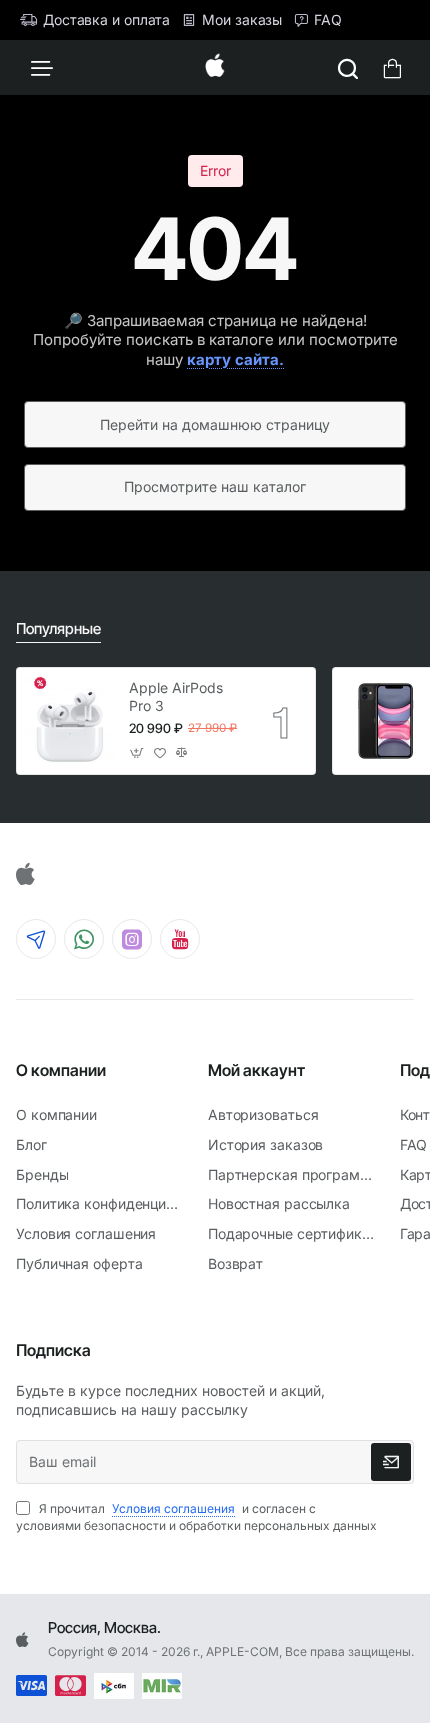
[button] (137, 752)
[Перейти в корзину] (392, 67)
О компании (61, 1070)
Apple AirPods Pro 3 (176, 696)
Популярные (58, 628)
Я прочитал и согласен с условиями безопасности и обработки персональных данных (196, 1517)
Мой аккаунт (256, 1070)
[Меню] (42, 67)
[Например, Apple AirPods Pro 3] (348, 67)
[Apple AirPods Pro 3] (70, 721)
